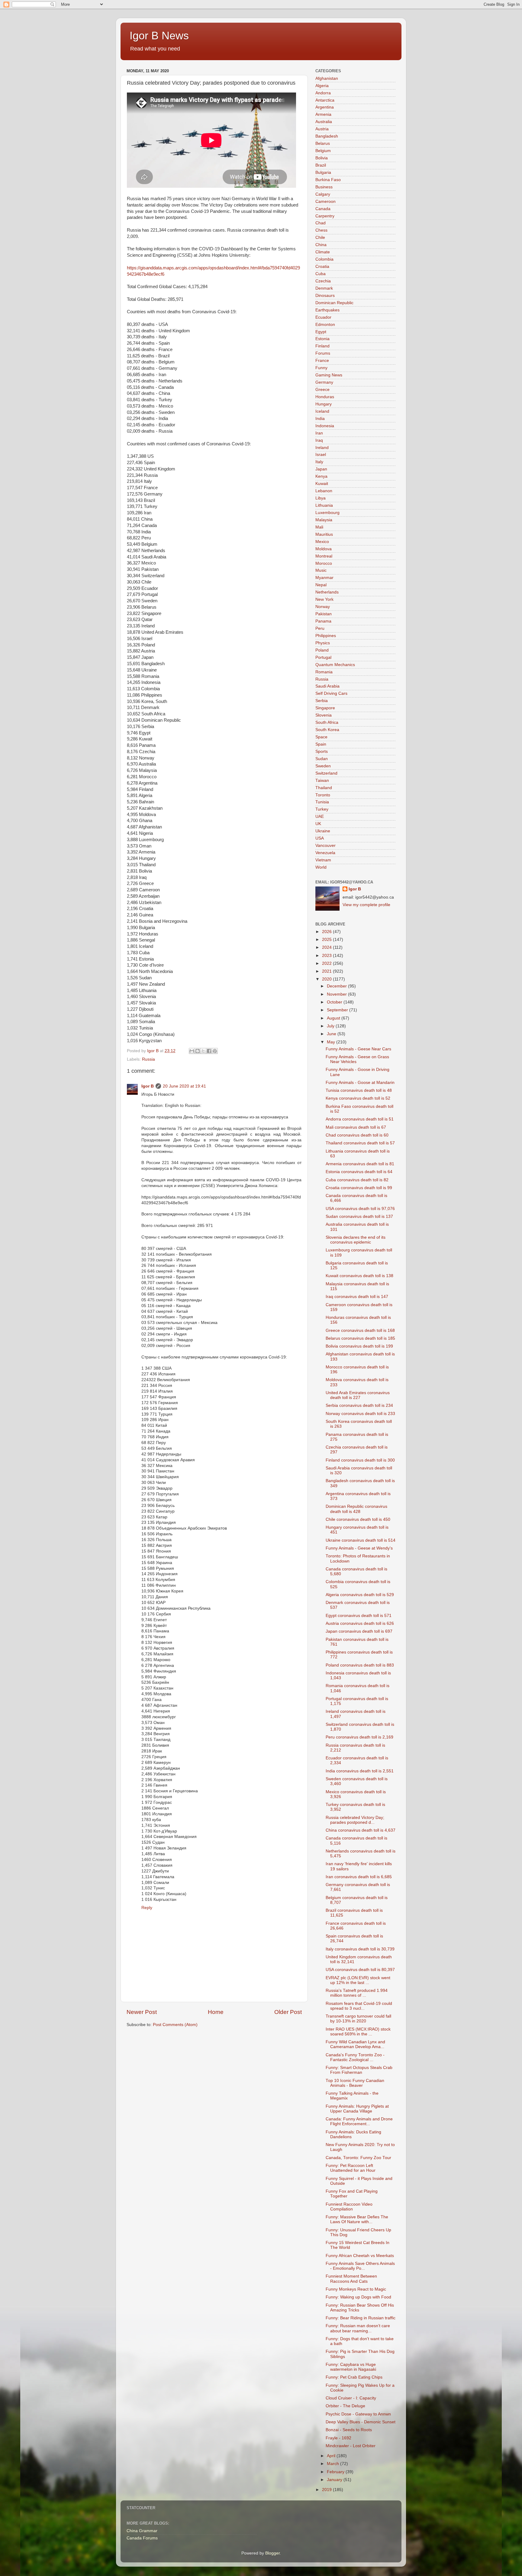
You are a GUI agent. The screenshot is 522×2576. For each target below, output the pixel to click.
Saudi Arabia (327, 686)
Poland (322, 650)
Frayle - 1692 (338, 2438)
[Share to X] (203, 1051)
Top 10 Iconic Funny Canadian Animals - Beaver (355, 2083)
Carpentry (325, 216)
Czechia (323, 281)
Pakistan (324, 614)
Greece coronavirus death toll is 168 (360, 1330)
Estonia (322, 339)
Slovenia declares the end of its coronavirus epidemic (356, 1240)
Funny (321, 368)
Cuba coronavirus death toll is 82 (357, 1180)
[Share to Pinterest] (215, 1051)
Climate (323, 252)
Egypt (321, 332)
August (334, 1018)
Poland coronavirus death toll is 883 (360, 1665)
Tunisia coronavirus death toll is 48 (359, 1090)
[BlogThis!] (198, 1051)
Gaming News (329, 375)
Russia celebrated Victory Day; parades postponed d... (355, 1820)
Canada (323, 209)
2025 (327, 940)
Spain (321, 744)
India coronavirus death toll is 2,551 (360, 1771)
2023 (327, 956)
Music (321, 570)
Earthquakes (327, 310)
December (337, 986)
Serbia (322, 701)
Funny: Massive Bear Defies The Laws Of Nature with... (357, 2219)
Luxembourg (327, 513)
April (332, 2456)
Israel (321, 455)
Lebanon (324, 491)
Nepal (321, 585)
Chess (321, 230)
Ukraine (323, 831)
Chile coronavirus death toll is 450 (358, 1519)
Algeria (322, 86)
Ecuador (323, 317)
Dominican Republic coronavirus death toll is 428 (356, 1509)
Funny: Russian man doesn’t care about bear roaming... (358, 2328)
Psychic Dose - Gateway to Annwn (358, 2414)
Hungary (324, 404)
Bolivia (322, 158)
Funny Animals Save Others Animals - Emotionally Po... (360, 2266)
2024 (327, 947)
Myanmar (324, 578)
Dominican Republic (334, 303)
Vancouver (325, 846)
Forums (323, 353)
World (321, 867)
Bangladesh (327, 136)
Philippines (326, 636)
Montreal (324, 556)
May (332, 1042)
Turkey (322, 809)
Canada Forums (142, 2538)
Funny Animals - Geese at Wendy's (359, 1548)
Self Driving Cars (331, 693)
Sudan (322, 759)
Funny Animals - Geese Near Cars (358, 1049)
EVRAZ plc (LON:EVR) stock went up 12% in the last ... (358, 1980)
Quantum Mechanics (335, 665)
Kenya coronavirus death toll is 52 (358, 1098)
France (322, 361)
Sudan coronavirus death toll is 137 (359, 1216)
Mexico (322, 542)
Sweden (323, 766)
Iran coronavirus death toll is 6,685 (359, 1877)
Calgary (323, 194)
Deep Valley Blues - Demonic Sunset (361, 2422)
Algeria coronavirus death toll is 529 (360, 1595)
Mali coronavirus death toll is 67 (356, 1127)
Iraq (319, 440)
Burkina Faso (328, 180)
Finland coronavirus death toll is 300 (360, 1460)
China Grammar (142, 2531)
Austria (322, 129)
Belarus (323, 143)
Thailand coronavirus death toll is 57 (360, 1143)
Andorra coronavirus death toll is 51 (360, 1119)
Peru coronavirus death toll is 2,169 (359, 1737)
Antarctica (325, 100)
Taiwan (322, 781)
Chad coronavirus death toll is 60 (357, 1135)
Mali (319, 527)
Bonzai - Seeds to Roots (349, 2430)
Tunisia (322, 802)
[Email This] (192, 1051)
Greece (322, 390)
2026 (327, 932)
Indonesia (325, 426)
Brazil (321, 165)
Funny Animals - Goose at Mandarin (360, 1083)
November (337, 994)
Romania (324, 672)
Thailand (324, 788)
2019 (327, 2490)
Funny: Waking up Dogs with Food (358, 2297)
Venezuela (325, 853)
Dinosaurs (325, 296)
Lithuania (324, 505)
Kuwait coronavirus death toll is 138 (359, 1276)
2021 (327, 971)
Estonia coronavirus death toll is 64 (359, 1172)
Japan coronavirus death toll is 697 (359, 1631)
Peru (320, 628)
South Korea (327, 730)
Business (324, 187)
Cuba (321, 274)
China (321, 245)
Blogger (272, 2553)
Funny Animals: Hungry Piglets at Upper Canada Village (357, 2109)
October (335, 1002)
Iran (319, 433)
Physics (323, 643)
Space (321, 737)
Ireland (322, 448)
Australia (324, 122)
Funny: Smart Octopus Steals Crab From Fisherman (359, 2070)
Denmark (324, 288)
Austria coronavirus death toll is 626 (360, 1623)
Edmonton (325, 325)
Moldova (324, 549)
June (332, 1034)
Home (216, 2012)
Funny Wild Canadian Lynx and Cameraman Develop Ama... (355, 2044)
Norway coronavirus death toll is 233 (360, 1414)
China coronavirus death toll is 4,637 (361, 1830)
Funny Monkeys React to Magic (356, 2289)
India (320, 419)
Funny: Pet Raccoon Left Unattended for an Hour (351, 2168)
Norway (323, 607)
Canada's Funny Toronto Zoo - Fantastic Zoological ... (355, 2057)
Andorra (323, 93)
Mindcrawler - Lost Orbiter (351, 2446)
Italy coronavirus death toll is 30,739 (360, 1949)
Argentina (325, 107)
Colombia (324, 259)
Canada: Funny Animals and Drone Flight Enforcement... (359, 2121)
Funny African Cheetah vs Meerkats (360, 2256)
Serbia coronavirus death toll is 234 (359, 1405)
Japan (321, 469)
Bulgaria (323, 172)
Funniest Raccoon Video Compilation (349, 2207)
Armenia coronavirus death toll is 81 (360, 1164)
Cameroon (325, 202)
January (335, 2480)
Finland (322, 346)
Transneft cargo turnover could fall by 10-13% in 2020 (358, 2019)
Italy (319, 462)
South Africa (327, 722)
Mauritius (324, 534)
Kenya (321, 476)
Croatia (322, 267)
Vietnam (323, 860)
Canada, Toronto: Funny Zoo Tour (358, 2158)
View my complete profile (366, 905)
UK (318, 824)
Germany (324, 382)
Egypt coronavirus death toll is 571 (359, 1616)
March (333, 2464)
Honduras (325, 397)
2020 (327, 979)
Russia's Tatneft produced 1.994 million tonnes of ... (357, 1993)
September (338, 1010)
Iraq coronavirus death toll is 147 (357, 1297)
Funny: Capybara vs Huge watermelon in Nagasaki (351, 2367)
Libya (321, 498)
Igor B (148, 1086)
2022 (327, 963)
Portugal (323, 657)
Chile (320, 237)
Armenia (323, 114)
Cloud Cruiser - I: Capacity (351, 2398)
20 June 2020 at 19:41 (184, 1086)
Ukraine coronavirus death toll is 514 (361, 1540)
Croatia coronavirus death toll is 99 (359, 1188)
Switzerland (326, 773)
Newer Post (142, 2012)
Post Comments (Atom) (175, 2025)
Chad (321, 223)
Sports (322, 751)
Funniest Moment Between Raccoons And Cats (351, 2279)
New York (324, 599)
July (331, 1026)
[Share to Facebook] (209, 1051)
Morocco (324, 563)
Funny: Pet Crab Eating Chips (354, 2377)
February (336, 2472)
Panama (323, 621)
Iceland (322, 411)
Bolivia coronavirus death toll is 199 (359, 1346)
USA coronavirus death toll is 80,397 (360, 1970)
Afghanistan (327, 78)
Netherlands (327, 592)
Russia (148, 1059)
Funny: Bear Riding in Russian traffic (361, 2318)
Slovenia (324, 715)
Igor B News (159, 36)
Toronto (323, 795)
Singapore (325, 708)
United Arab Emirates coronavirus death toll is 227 (358, 1395)
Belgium (323, 151)
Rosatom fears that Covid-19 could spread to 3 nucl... (359, 2006)
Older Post (288, 2012)
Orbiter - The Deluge (345, 2406)
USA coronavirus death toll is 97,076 (360, 1209)
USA (320, 838)
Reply (147, 1908)
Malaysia (324, 520)
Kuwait (322, 484)
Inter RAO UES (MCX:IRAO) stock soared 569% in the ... (358, 2032)
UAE (320, 816)
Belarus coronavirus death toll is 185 (360, 1338)
